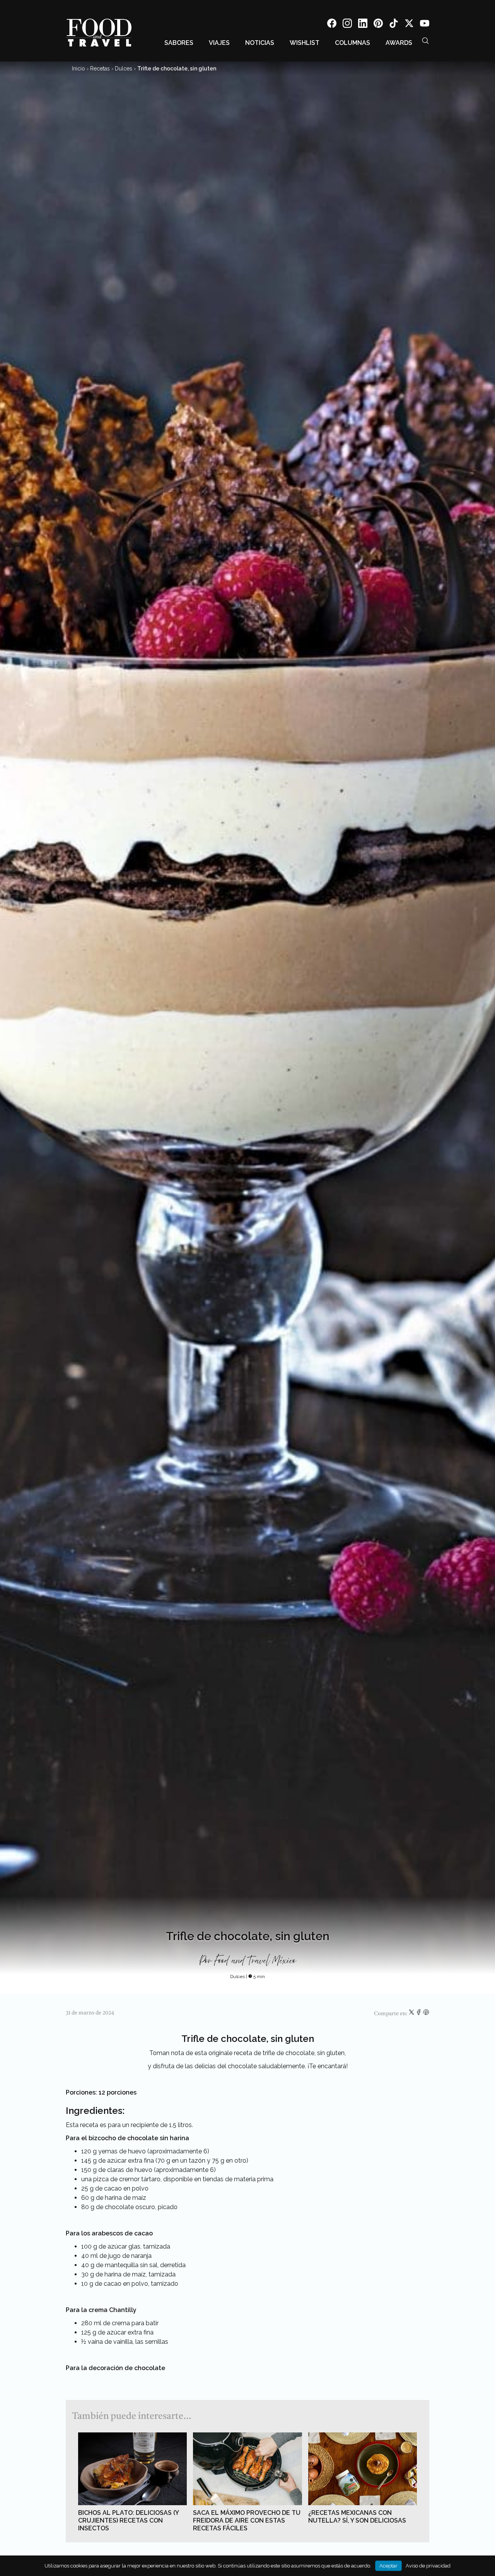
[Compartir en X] (412, 2014)
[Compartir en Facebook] (419, 2014)
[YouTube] (425, 25)
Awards (399, 43)
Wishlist (305, 43)
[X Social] (409, 25)
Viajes (219, 43)
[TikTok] (394, 25)
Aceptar (388, 2566)
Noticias (260, 43)
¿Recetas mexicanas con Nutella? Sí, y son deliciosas (357, 2517)
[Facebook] (332, 25)
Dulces (124, 69)
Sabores (179, 43)
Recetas (100, 69)
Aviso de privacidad (428, 2566)
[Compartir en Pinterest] (426, 2014)
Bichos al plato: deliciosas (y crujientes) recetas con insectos (128, 2520)
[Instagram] (347, 25)
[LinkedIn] (363, 25)
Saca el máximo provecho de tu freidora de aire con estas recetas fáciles (247, 2520)
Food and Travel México (255, 1961)
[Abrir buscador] (425, 41)
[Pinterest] (378, 25)
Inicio (79, 69)
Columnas (352, 43)
